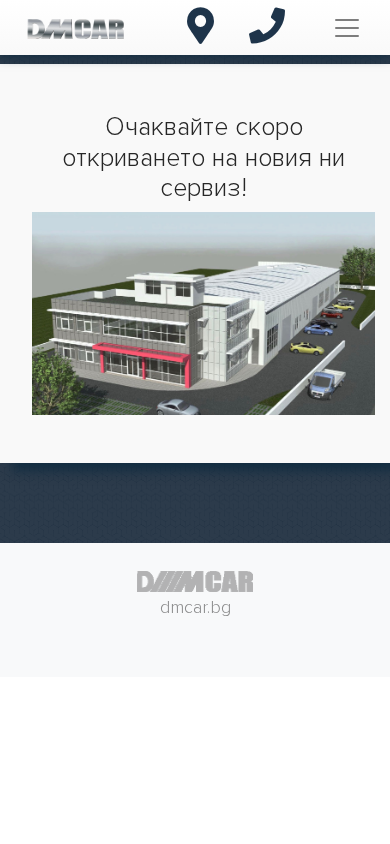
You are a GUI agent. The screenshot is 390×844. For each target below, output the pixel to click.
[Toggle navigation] (347, 28)
